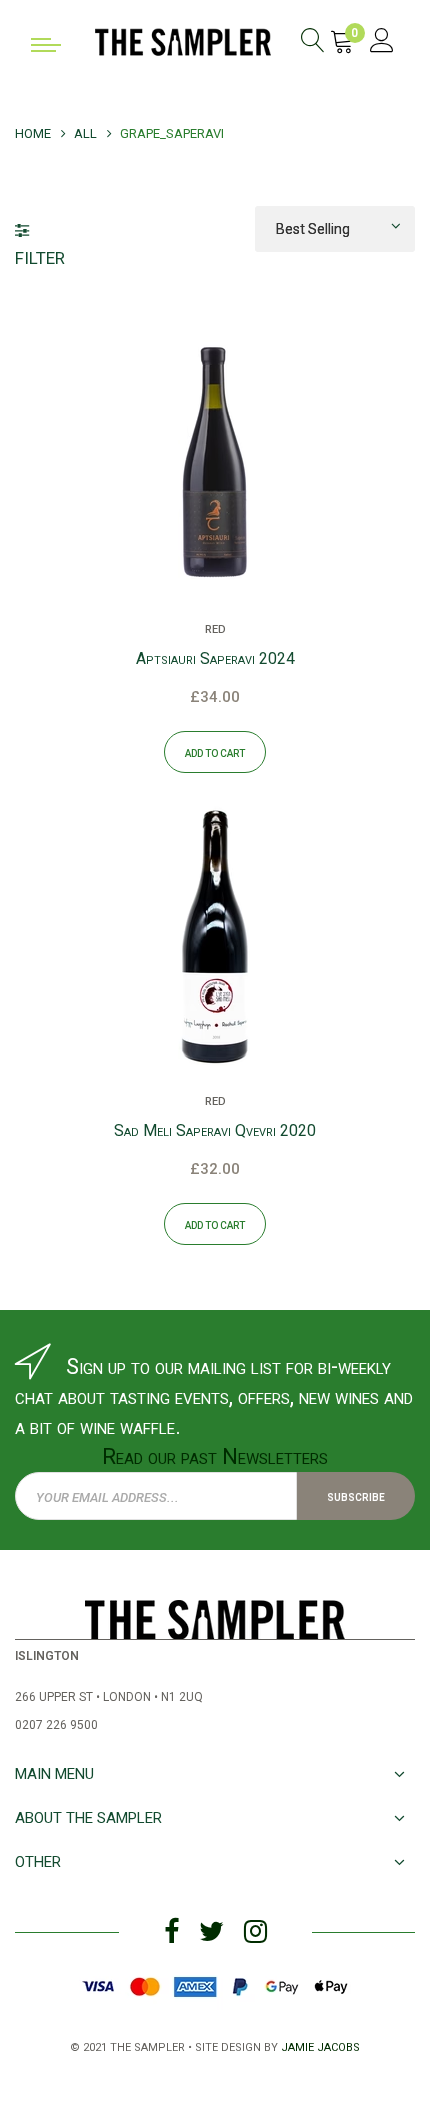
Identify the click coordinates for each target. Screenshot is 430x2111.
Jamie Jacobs (320, 2045)
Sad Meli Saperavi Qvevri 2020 (215, 1130)
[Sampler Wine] (183, 40)
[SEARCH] (313, 43)
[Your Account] (382, 43)
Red (215, 628)
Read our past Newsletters (215, 1456)
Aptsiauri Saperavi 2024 (215, 658)
